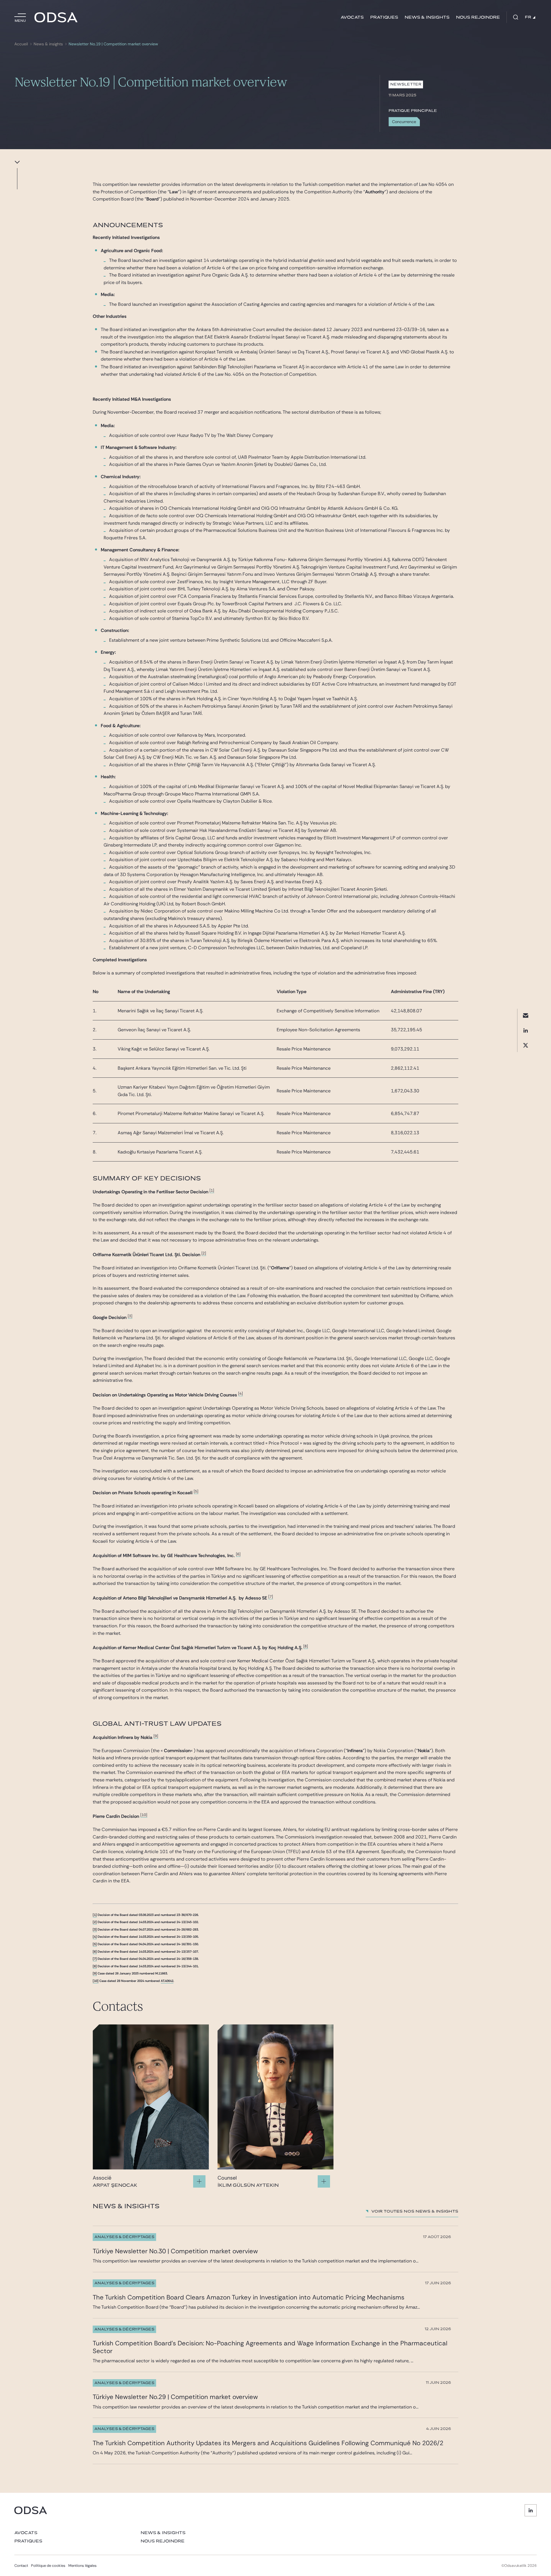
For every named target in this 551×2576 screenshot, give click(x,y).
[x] (526, 1045)
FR (528, 17)
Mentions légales (83, 2566)
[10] (144, 1815)
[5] (196, 1491)
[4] (240, 1393)
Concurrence (404, 122)
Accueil (21, 44)
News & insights (427, 17)
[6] (238, 1554)
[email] (526, 1016)
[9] (156, 1736)
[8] (306, 1646)
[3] (130, 1316)
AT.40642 (167, 1981)
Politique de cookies (48, 2566)
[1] (212, 1190)
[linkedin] (526, 1031)
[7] (271, 1597)
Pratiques (384, 17)
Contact (21, 2566)
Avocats (352, 17)
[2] (204, 1253)
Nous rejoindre (478, 17)
